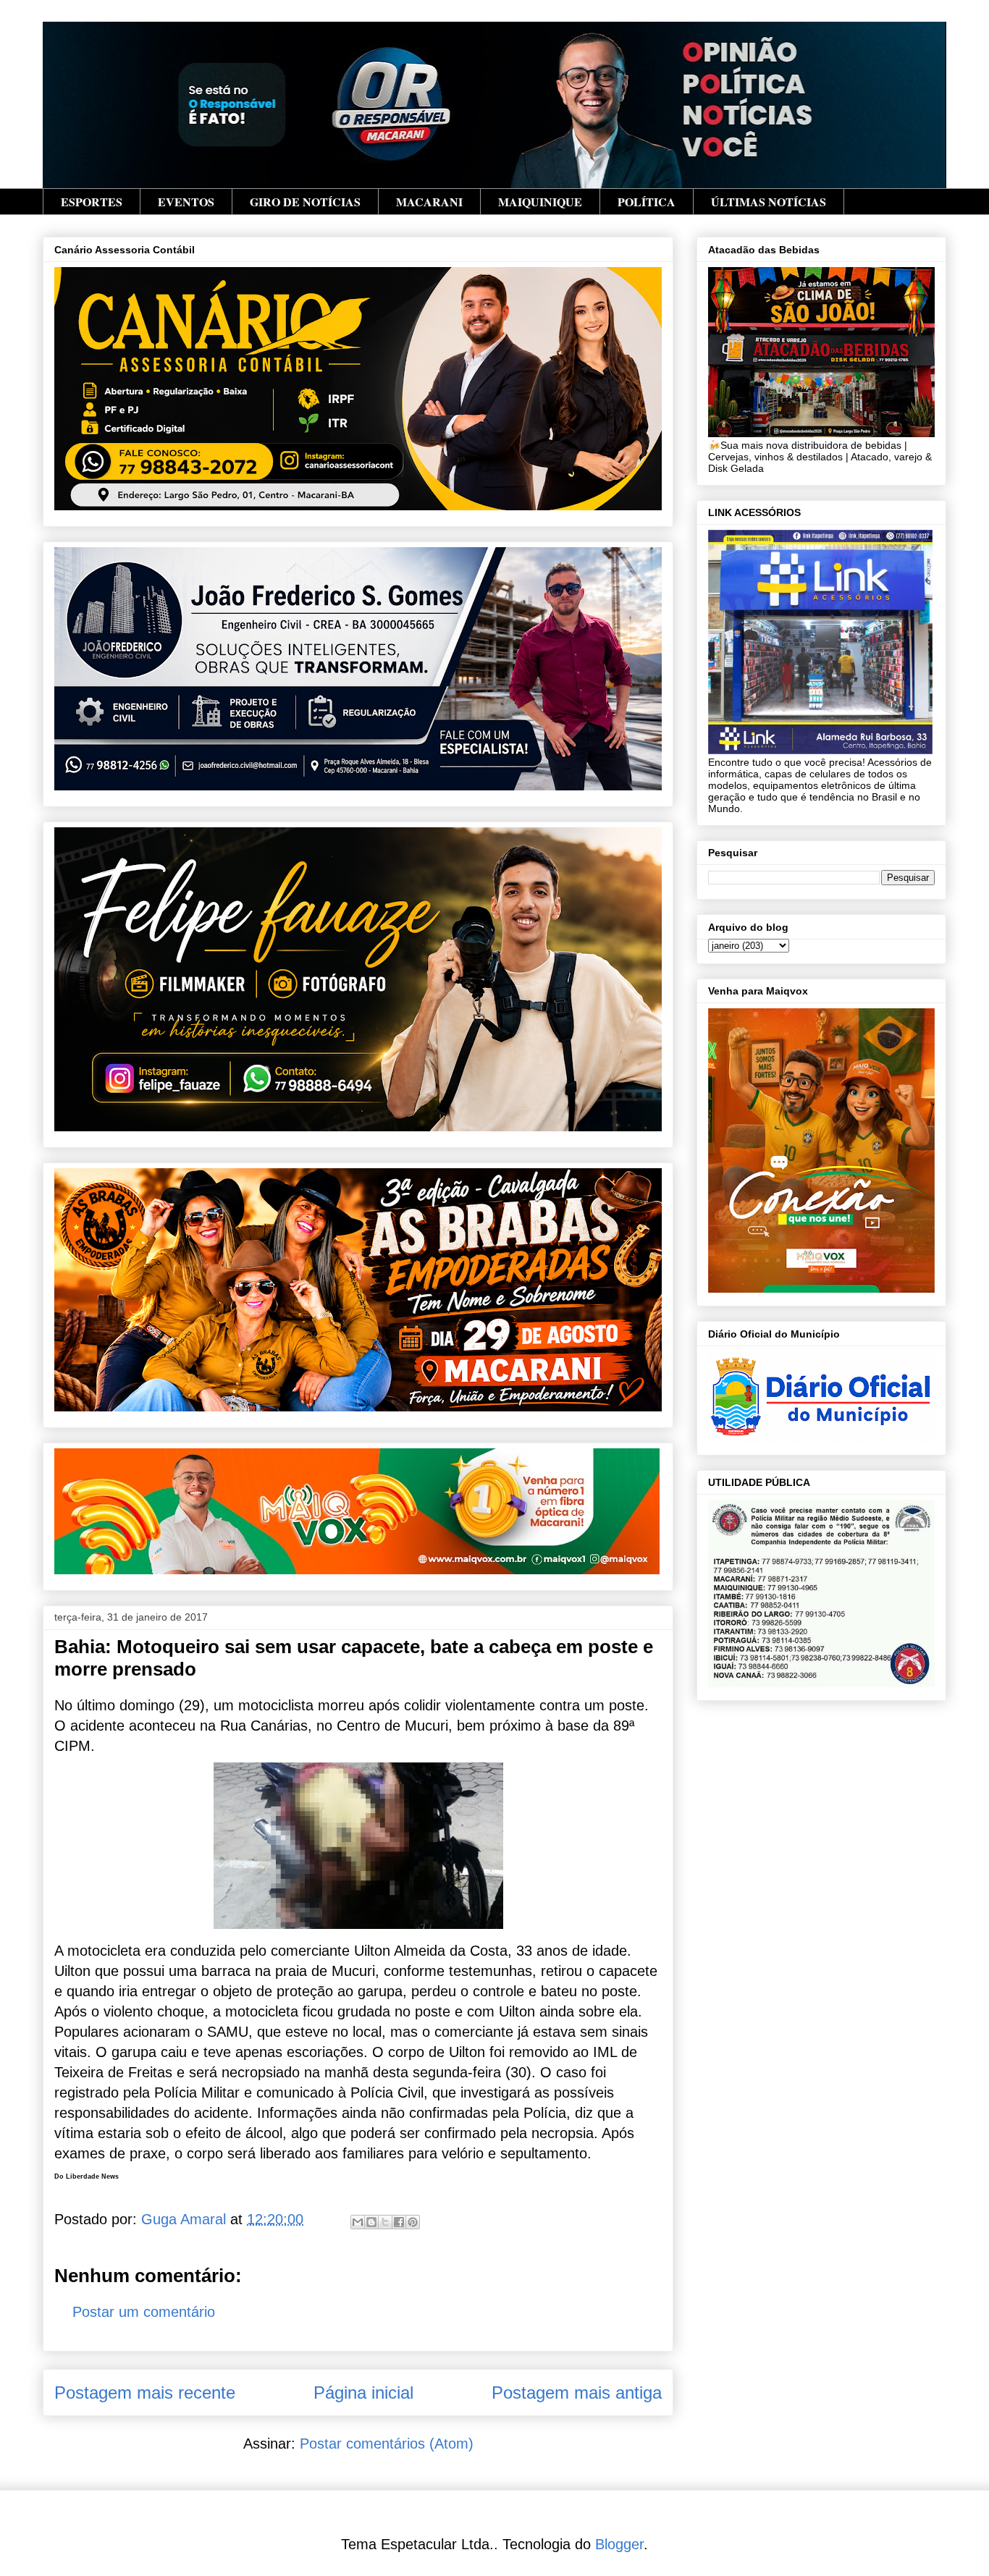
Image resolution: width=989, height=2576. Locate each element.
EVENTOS (186, 202)
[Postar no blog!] (371, 2222)
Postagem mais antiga (577, 2393)
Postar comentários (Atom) (387, 2444)
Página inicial (363, 2393)
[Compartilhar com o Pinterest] (413, 2222)
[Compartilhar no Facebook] (399, 2222)
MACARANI (429, 202)
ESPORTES (92, 202)
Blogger (619, 2544)
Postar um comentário (144, 2312)
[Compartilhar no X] (385, 2222)
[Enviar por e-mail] (358, 2222)
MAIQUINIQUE (540, 202)
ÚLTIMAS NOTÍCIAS (769, 202)
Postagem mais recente (145, 2393)
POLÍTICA (647, 202)
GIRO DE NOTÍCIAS (305, 202)
